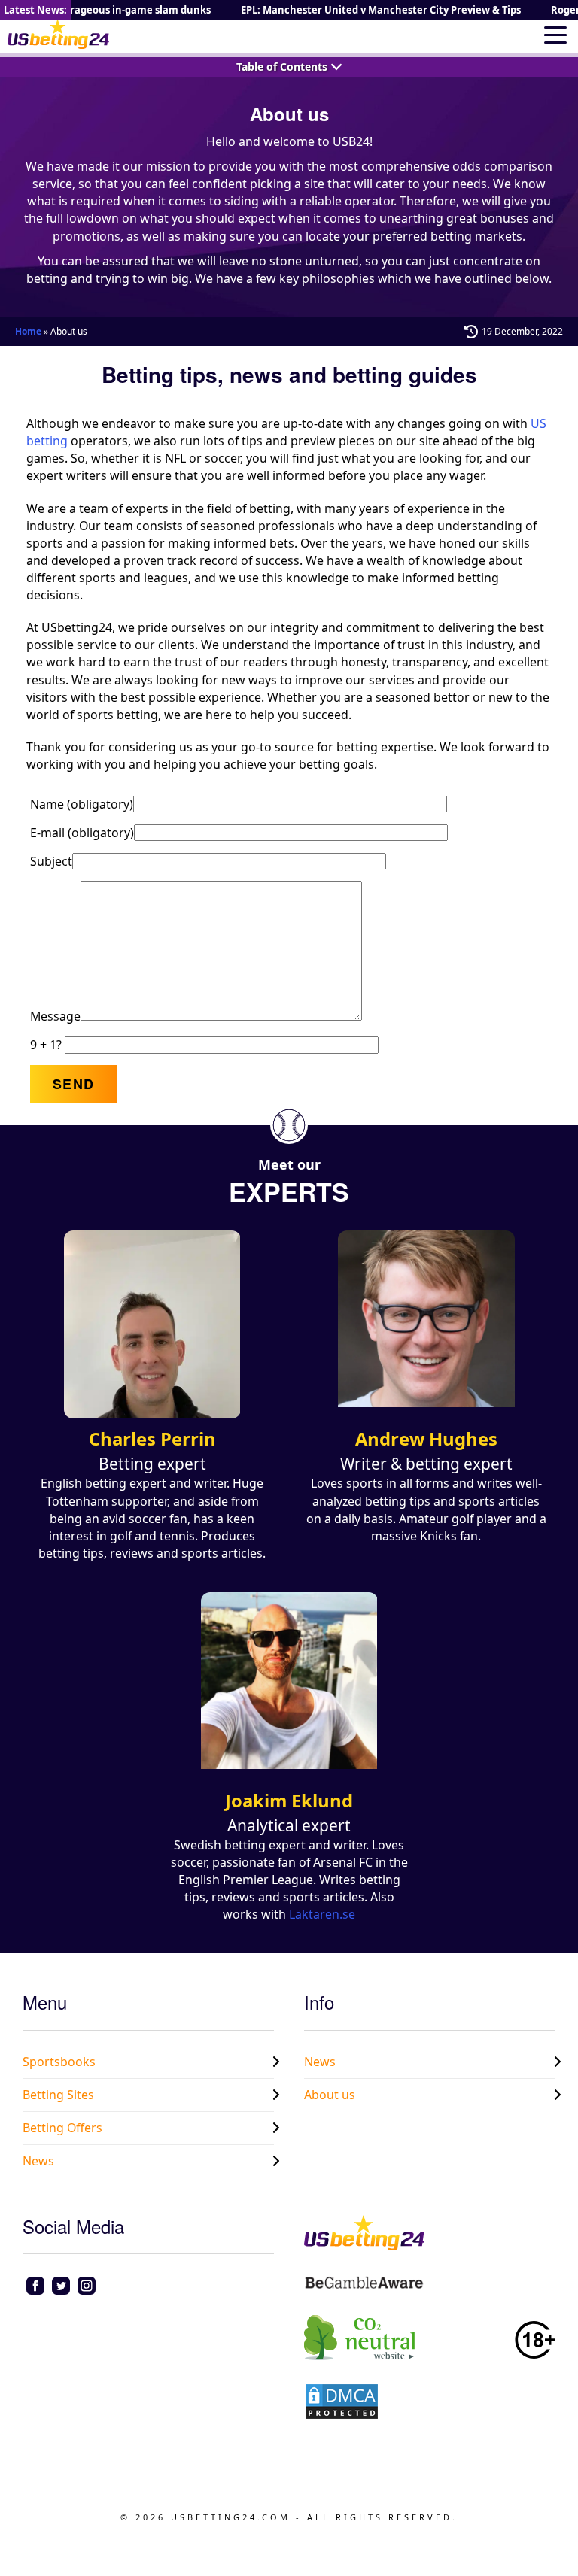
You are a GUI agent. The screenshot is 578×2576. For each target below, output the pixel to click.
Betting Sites (58, 2095)
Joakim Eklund (289, 1800)
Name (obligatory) (82, 804)
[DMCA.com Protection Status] (342, 2400)
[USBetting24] (58, 34)
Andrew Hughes (426, 1438)
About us (330, 2095)
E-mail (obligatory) (82, 833)
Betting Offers (62, 2128)
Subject (51, 861)
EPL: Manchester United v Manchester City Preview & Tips (370, 10)
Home (28, 331)
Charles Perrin (152, 1438)
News (38, 2161)
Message (55, 1016)
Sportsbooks (59, 2062)
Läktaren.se (322, 1914)
